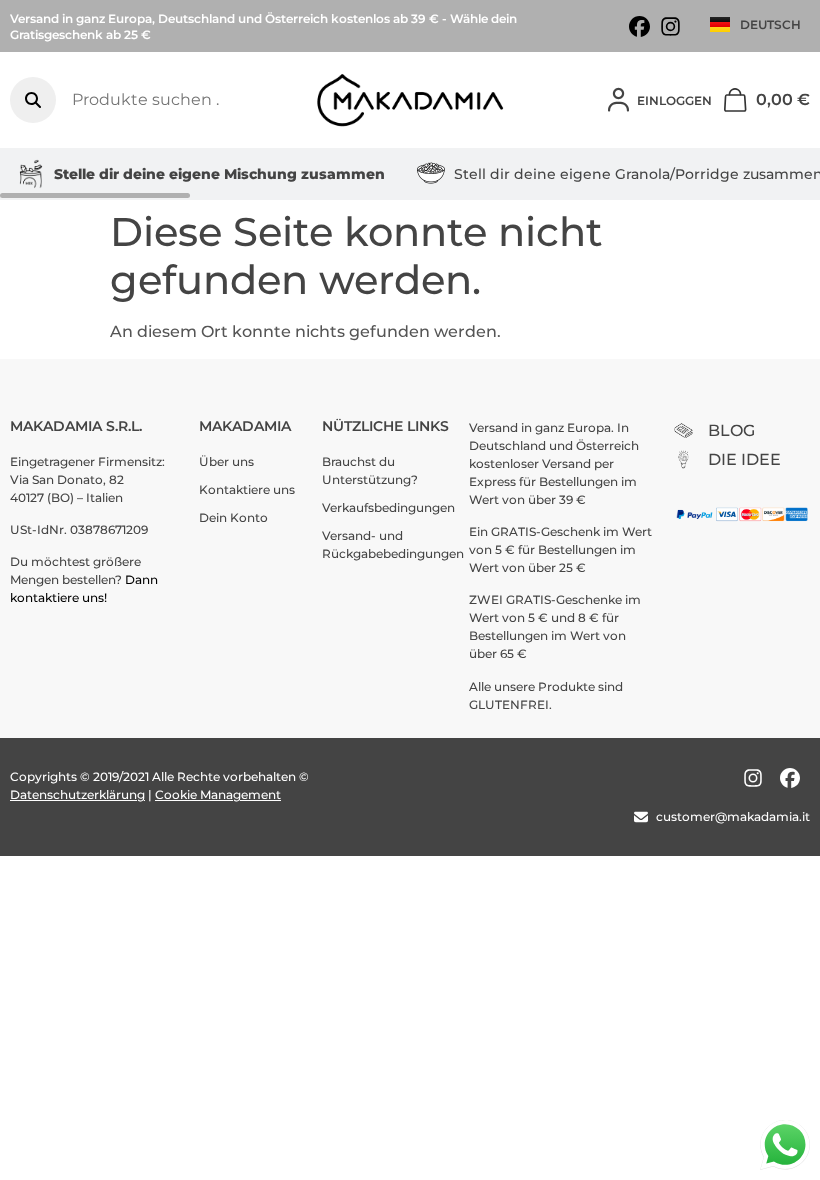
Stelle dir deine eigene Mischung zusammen (219, 174)
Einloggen (674, 100)
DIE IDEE (744, 459)
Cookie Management (218, 794)
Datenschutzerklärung (77, 794)
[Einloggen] (618, 100)
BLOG (731, 430)
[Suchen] (33, 100)
